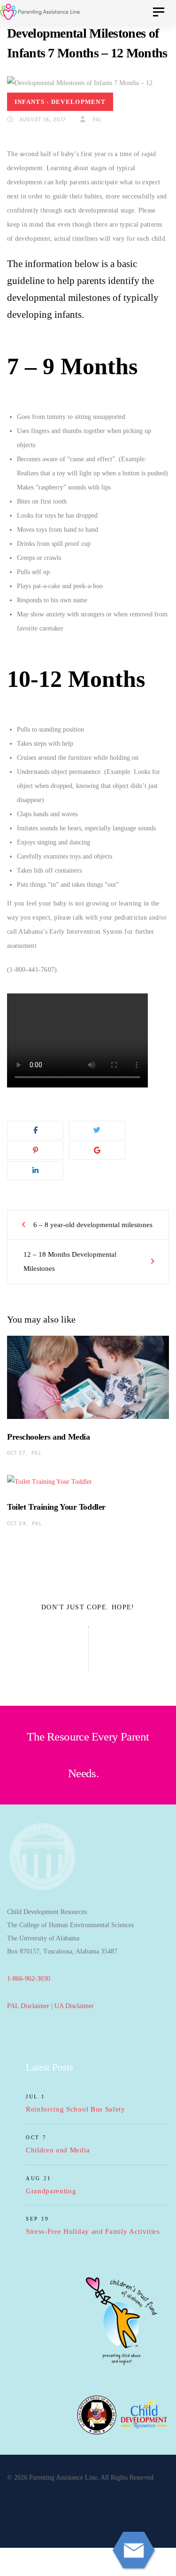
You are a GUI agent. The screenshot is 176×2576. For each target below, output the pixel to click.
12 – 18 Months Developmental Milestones (70, 1261)
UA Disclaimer (74, 2006)
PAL (96, 120)
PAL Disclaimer (28, 2006)
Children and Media (58, 2150)
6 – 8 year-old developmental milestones (93, 1225)
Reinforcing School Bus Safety (76, 2109)
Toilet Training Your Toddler (56, 1507)
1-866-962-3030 (29, 1979)
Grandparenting (51, 2191)
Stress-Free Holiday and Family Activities (93, 2231)
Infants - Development (60, 102)
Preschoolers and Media (48, 1437)
